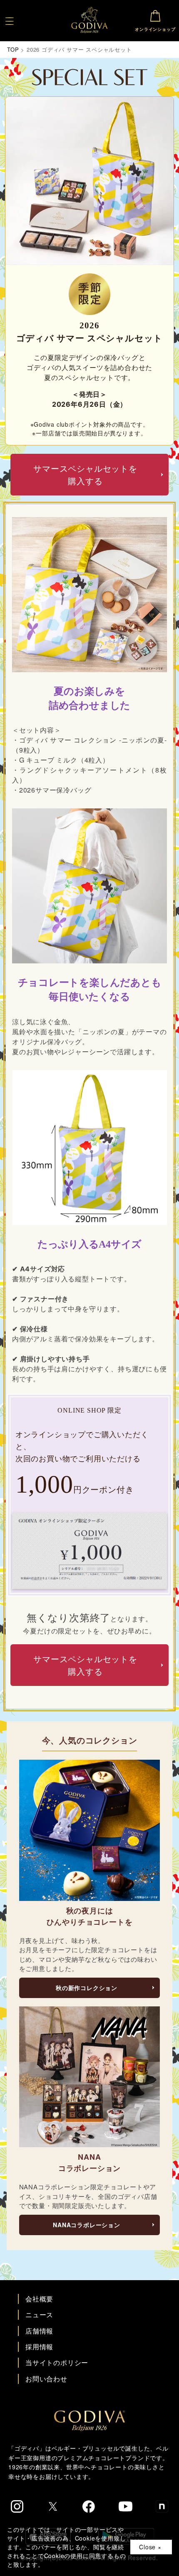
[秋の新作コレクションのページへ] (90, 1830)
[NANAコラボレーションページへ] (90, 2077)
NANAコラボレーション (87, 2225)
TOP (13, 49)
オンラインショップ (155, 29)
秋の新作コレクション (87, 1988)
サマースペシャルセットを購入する (85, 474)
